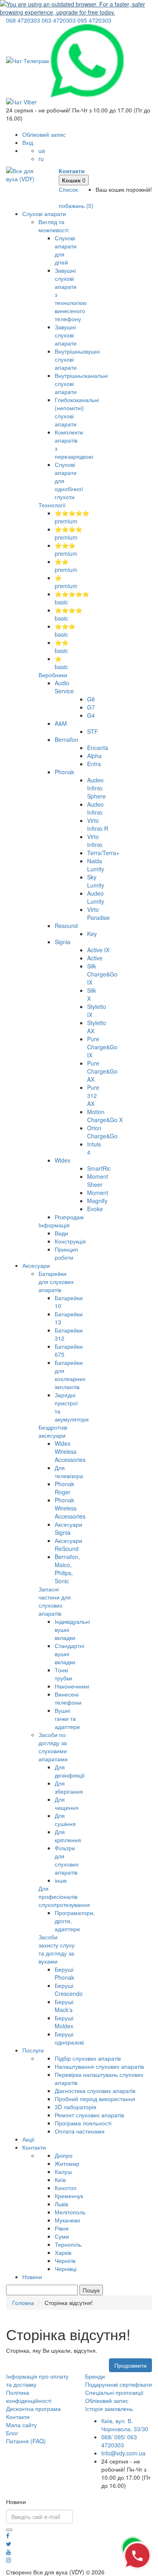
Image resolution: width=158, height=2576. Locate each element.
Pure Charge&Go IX (102, 1047)
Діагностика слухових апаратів (95, 2091)
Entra (94, 764)
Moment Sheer (98, 1180)
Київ (60, 2180)
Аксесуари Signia (68, 1528)
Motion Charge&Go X (105, 1116)
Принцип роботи (66, 1253)
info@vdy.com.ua (123, 2453)
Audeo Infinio (95, 808)
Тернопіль (68, 2244)
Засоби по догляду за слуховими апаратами (53, 1747)
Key (92, 934)
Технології (52, 505)
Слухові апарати (44, 214)
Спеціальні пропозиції (114, 2392)
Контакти (34, 2147)
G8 (91, 699)
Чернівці (66, 2269)
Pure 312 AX (93, 1095)
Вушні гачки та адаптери (67, 1718)
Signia (63, 942)
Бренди (95, 2376)
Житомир (67, 2163)
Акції (28, 2139)
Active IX (98, 950)
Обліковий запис (107, 2400)
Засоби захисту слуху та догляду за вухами (57, 1949)
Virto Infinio (95, 841)
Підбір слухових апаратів (88, 2058)
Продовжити (130, 2365)
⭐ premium (66, 582)
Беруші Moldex (64, 2022)
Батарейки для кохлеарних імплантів (70, 1375)
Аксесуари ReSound (68, 1544)
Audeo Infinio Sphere (96, 788)
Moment (98, 1193)
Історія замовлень (109, 2409)
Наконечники (72, 1686)
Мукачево (67, 2220)
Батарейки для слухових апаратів (56, 1282)
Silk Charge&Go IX (102, 974)
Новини (32, 2277)
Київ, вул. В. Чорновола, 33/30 (125, 2425)
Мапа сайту (21, 2425)
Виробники (53, 675)
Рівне (62, 2228)
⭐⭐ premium (66, 566)
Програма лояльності (83, 2123)
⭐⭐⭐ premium (66, 549)
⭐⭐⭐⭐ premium (68, 533)
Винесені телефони (68, 1698)
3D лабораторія (76, 2107)
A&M (61, 723)
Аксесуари (36, 1265)
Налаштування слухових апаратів (99, 2066)
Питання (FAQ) (26, 2441)
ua (42, 150)
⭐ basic (61, 663)
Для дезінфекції (70, 1771)
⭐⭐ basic (62, 646)
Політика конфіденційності (29, 2396)
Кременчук (69, 2196)
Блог (12, 2433)
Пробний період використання (95, 2099)
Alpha (94, 756)
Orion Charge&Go (102, 1132)
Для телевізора (69, 1472)
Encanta (98, 748)
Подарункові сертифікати (118, 2384)
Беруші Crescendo (69, 1989)
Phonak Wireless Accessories (70, 1508)
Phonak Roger (64, 1488)
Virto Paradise (98, 913)
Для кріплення (68, 1836)
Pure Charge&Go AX (102, 1071)
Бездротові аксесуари (53, 1431)
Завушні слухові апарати (66, 335)
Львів (61, 2204)
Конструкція (70, 1241)
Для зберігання (69, 1787)
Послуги (33, 2050)
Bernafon (66, 739)
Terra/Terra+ (103, 853)
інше (61, 1880)
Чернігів (65, 2260)
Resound (66, 926)
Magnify (97, 1201)
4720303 (23, 20)
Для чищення (67, 1803)
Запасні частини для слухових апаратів (55, 1601)
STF (93, 731)
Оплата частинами (80, 2131)
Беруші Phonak (64, 1973)
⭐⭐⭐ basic (65, 630)
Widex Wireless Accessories (70, 1451)
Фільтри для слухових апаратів (67, 1860)
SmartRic (99, 1168)
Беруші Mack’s (64, 2006)
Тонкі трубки (63, 1674)
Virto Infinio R (98, 824)
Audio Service (64, 687)
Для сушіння (65, 1820)
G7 (91, 707)
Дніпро (64, 2155)
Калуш (63, 2171)
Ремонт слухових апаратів (89, 2115)
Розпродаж (69, 1217)
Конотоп (66, 2188)
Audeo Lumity (96, 897)
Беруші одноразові (69, 2038)
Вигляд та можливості (53, 226)
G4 (91, 715)
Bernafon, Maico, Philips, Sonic (67, 1569)
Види (61, 1233)
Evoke (95, 1209)
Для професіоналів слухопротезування (64, 1896)
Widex (63, 1160)
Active (95, 958)
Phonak (64, 772)
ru (41, 159)
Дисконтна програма (33, 2409)
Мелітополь (70, 2212)
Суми (62, 2236)
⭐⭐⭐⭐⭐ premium (72, 517)
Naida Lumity (96, 865)
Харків (63, 2252)
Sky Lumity (96, 881)
